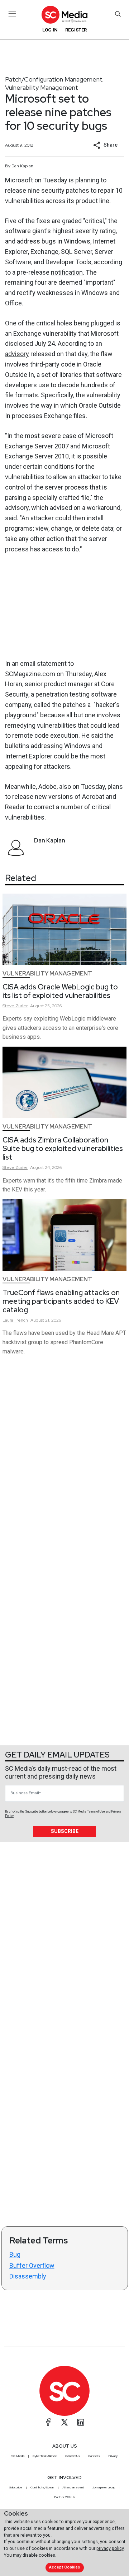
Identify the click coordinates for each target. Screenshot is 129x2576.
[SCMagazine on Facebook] (48, 2422)
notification (67, 272)
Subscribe (65, 1831)
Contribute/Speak (42, 2487)
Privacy (113, 2456)
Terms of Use (96, 1811)
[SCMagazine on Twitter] (64, 2422)
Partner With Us (65, 2497)
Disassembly (28, 2276)
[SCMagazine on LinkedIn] (81, 2422)
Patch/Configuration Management (54, 79)
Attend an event (73, 2487)
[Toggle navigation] (12, 14)
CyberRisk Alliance (45, 2456)
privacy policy (110, 2548)
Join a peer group (104, 2487)
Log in (50, 30)
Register (76, 30)
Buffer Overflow (32, 2265)
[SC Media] (64, 14)
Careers (94, 2456)
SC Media (18, 2456)
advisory (17, 354)
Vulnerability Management (42, 87)
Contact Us (73, 2456)
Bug (15, 2254)
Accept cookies (64, 2567)
